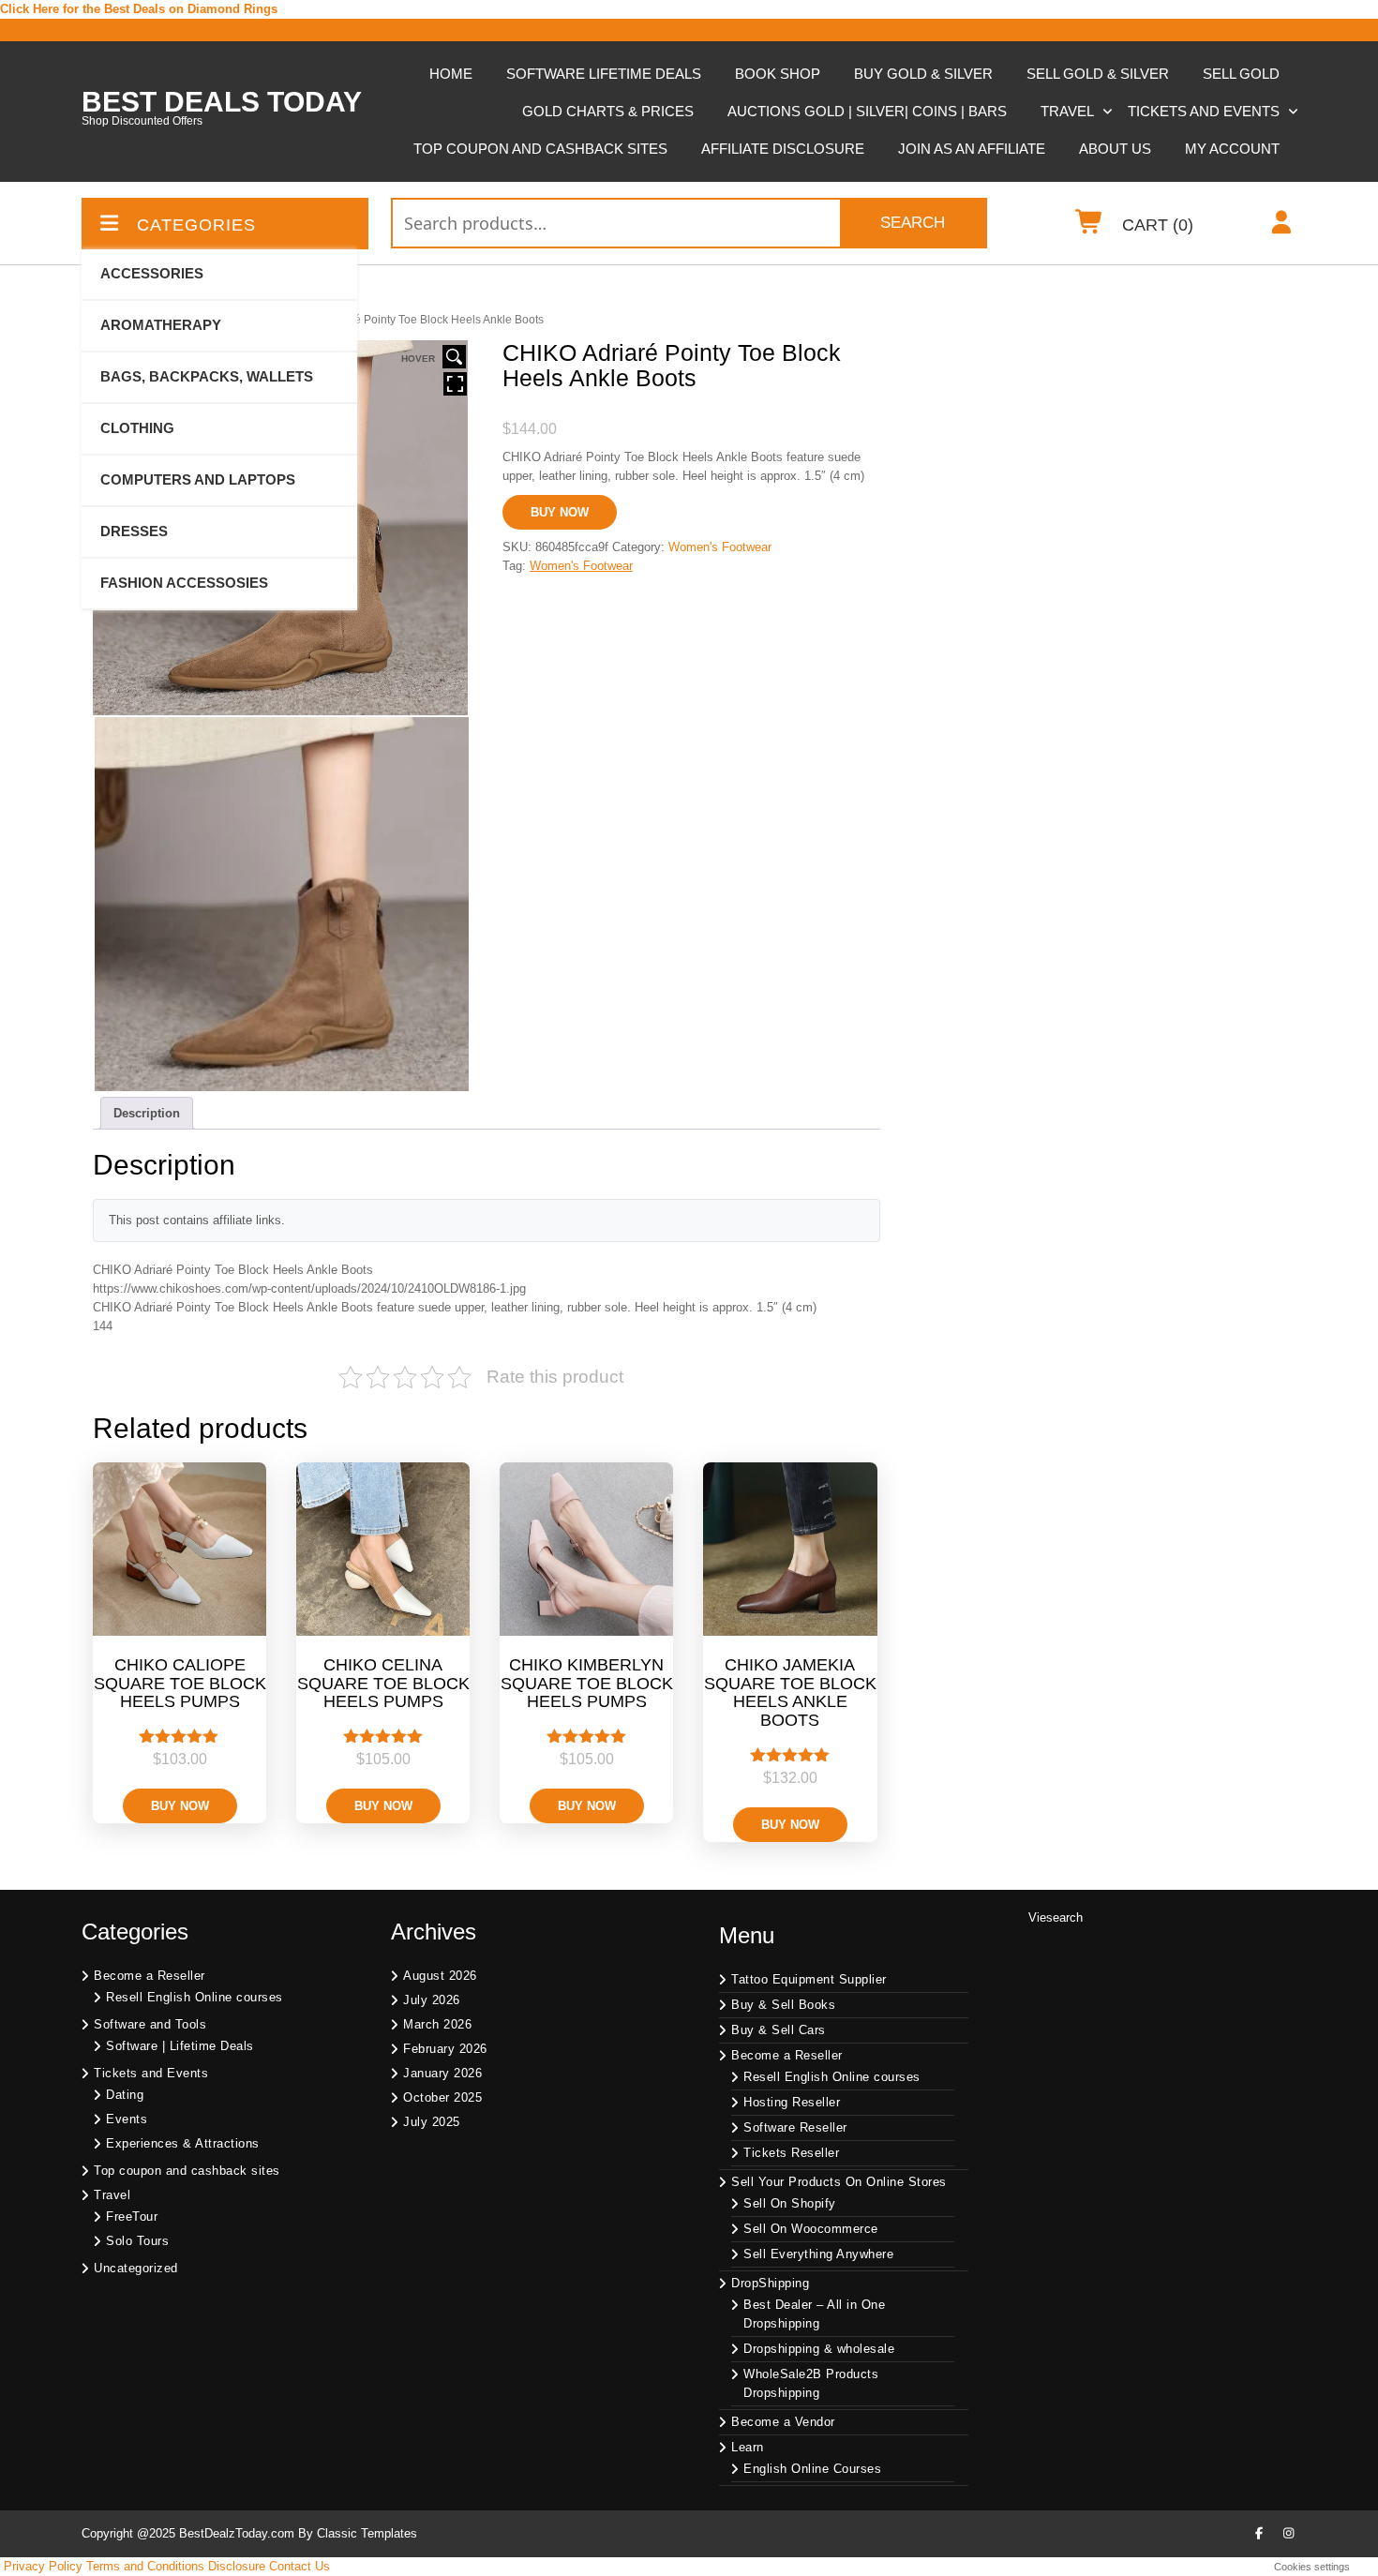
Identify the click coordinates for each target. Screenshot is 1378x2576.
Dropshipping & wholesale (819, 2349)
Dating (125, 2095)
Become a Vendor (783, 2422)
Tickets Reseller (791, 2153)
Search (913, 223)
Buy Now (560, 512)
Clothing (137, 428)
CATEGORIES (196, 225)
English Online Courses (812, 2469)
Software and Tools (150, 2024)
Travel (1067, 111)
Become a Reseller (150, 1976)
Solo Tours (137, 2241)
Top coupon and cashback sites (540, 149)
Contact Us (300, 2566)
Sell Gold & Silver (1098, 74)
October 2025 (442, 2097)
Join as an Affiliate (972, 149)
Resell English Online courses (195, 1997)
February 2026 (445, 2049)
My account (1232, 149)
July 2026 (432, 2000)
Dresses (134, 531)
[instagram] (1289, 2534)
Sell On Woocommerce (811, 2229)
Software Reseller (795, 2127)
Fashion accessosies (184, 583)
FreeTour (132, 2217)
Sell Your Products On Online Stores (839, 2182)
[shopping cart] (1090, 226)
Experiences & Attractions (183, 2143)
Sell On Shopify (790, 2203)
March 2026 (437, 2024)
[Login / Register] (1282, 226)
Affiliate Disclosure (783, 149)
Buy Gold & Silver (923, 74)
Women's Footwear (720, 547)
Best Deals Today (222, 102)
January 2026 (442, 2073)
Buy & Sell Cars (779, 2030)
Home (451, 74)
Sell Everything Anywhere (818, 2254)
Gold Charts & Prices (608, 111)
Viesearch (1056, 1917)
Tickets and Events (1204, 111)
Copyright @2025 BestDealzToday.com (188, 2533)
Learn (748, 2447)
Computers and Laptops (198, 479)
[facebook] (1259, 2534)
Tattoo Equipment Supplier (809, 1979)
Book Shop (778, 74)
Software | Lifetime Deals (180, 2046)
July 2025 (432, 2122)
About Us (1115, 149)
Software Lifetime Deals (604, 74)
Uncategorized (136, 2268)
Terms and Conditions (145, 2566)
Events (127, 2119)
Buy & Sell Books (783, 2005)
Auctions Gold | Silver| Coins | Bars (867, 111)
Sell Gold (1241, 74)
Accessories (152, 273)
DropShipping (770, 2283)
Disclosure (237, 2566)
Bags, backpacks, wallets (207, 376)
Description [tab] (147, 1113)
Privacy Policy (43, 2566)
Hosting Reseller (792, 2102)
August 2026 (440, 1976)
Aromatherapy (161, 325)
